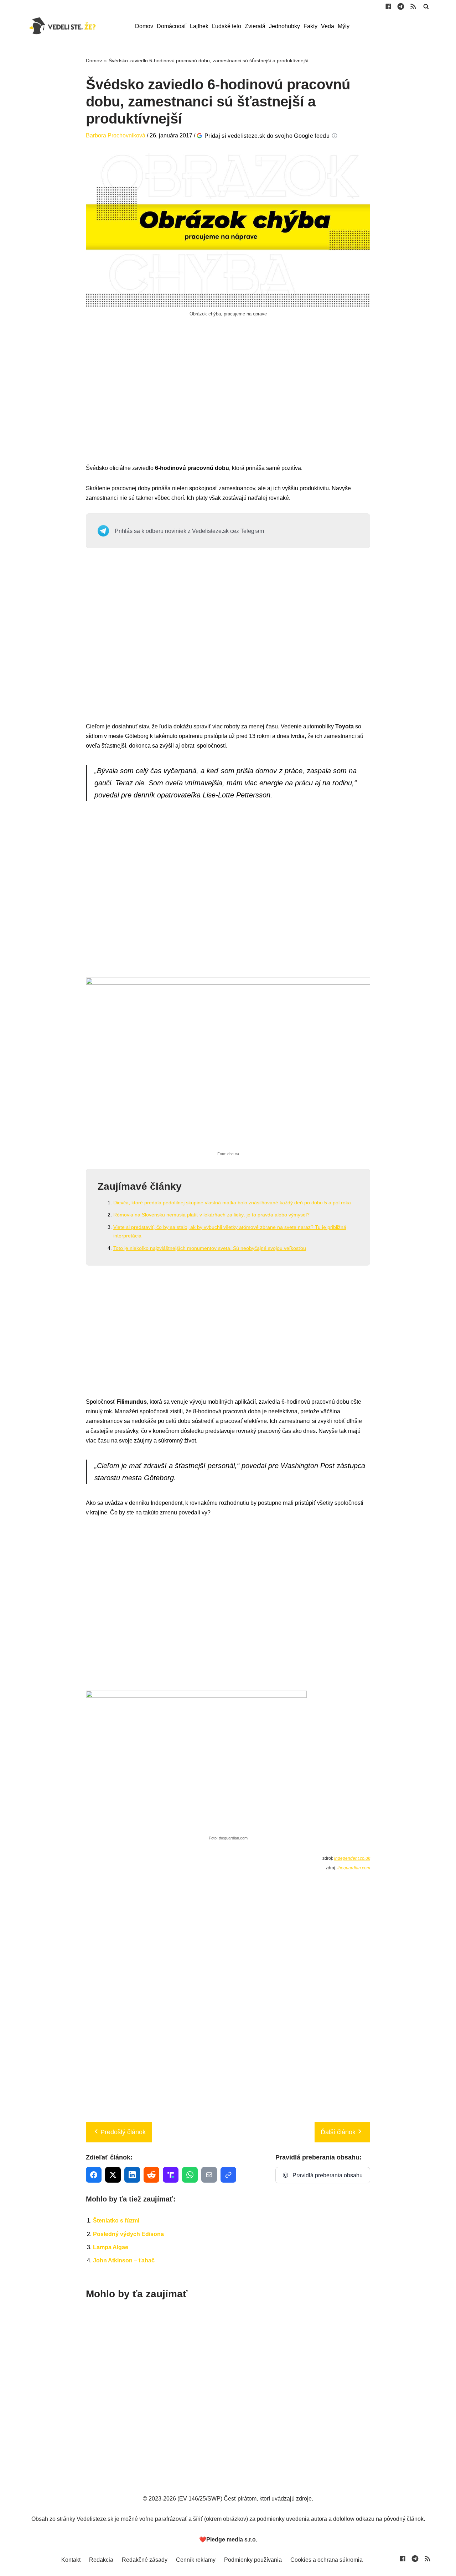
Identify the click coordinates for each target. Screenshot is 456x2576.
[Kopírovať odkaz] (228, 2175)
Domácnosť (172, 26)
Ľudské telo (227, 26)
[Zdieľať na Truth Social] (171, 2175)
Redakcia (101, 2560)
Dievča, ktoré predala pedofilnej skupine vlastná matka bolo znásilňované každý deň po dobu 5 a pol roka (232, 1203)
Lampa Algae (111, 2247)
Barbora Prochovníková (116, 135)
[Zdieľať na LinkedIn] (132, 2175)
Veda (328, 26)
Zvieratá (255, 26)
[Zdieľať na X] (113, 2175)
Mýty (344, 26)
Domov (144, 26)
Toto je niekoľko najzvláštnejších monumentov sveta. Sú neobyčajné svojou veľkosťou (210, 1248)
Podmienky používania (253, 2560)
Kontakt (71, 2560)
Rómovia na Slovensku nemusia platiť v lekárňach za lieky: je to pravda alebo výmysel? (211, 1215)
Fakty (310, 26)
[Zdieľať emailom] (209, 2175)
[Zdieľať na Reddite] (151, 2175)
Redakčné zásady (145, 2560)
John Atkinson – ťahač (124, 2260)
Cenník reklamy (196, 2560)
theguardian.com (354, 1868)
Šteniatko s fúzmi (116, 2221)
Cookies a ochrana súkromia (327, 2560)
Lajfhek (199, 26)
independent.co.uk (352, 1858)
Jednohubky (284, 26)
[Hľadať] (426, 6)
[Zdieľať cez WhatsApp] (190, 2175)
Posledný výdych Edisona (128, 2234)
